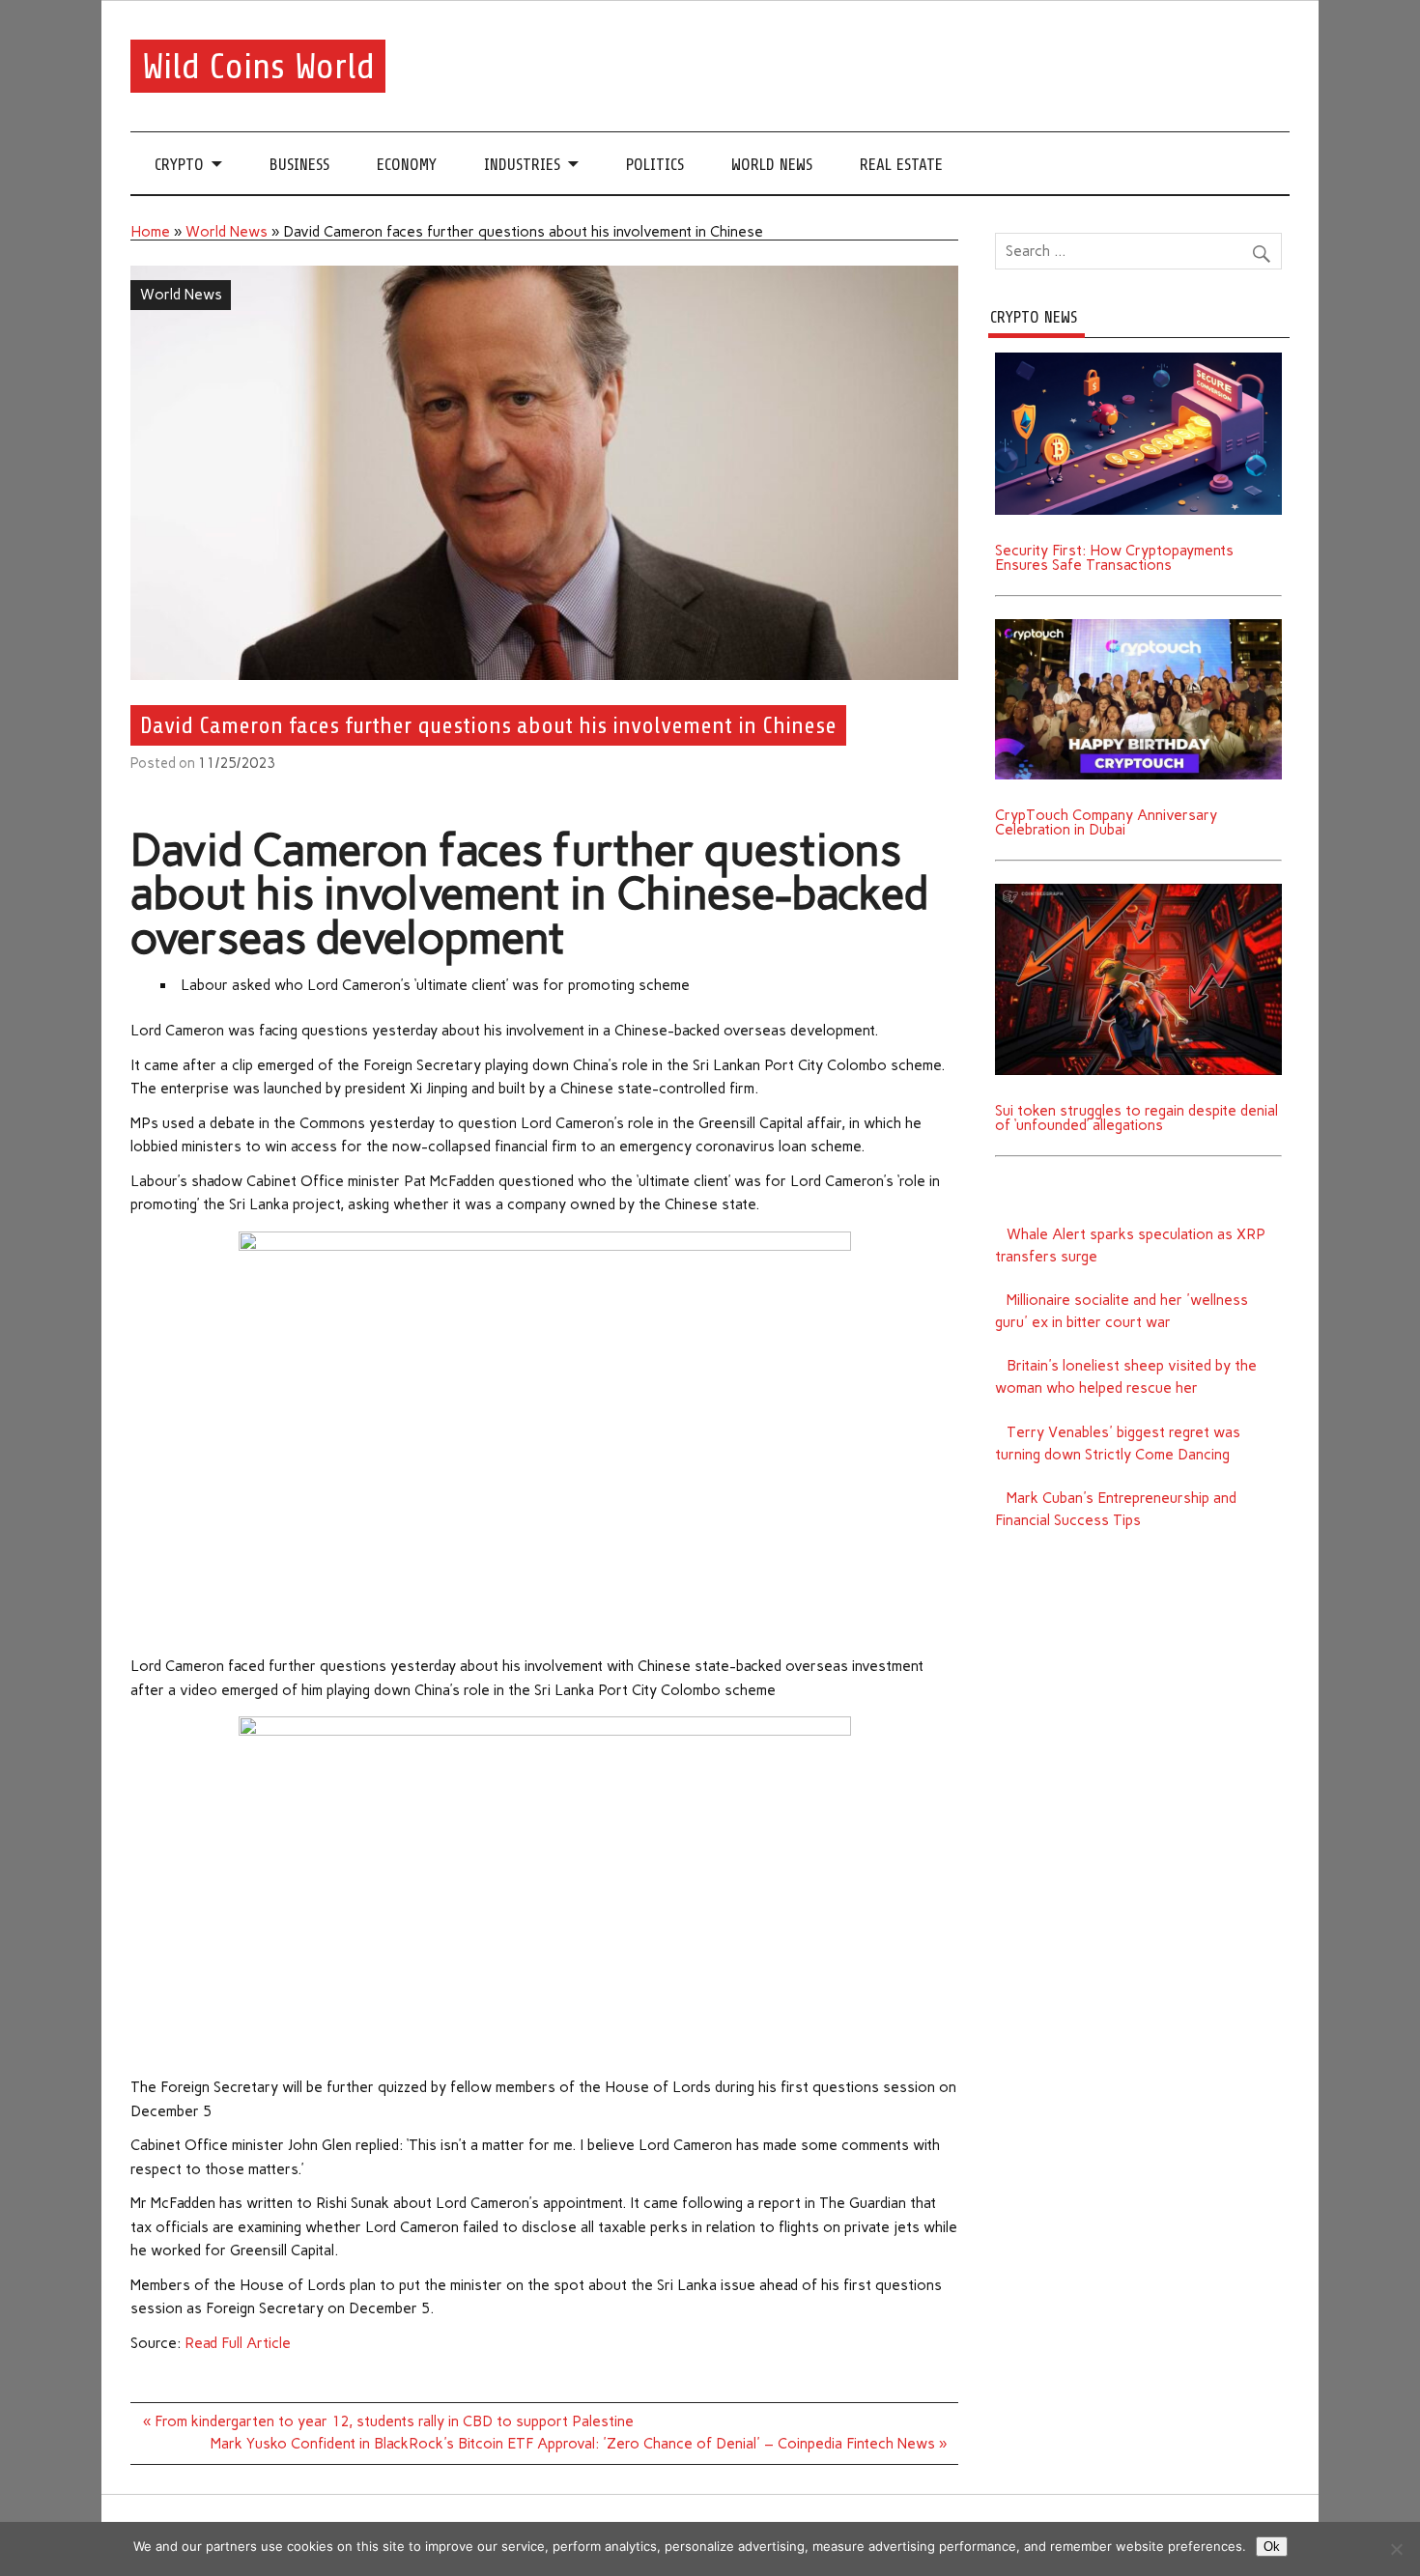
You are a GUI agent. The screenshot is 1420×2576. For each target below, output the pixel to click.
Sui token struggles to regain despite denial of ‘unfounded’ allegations (1136, 1118)
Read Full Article (238, 2343)
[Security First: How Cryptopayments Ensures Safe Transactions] (1138, 359)
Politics (655, 165)
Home (150, 232)
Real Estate (901, 165)
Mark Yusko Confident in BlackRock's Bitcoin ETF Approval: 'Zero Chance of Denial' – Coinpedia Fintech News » (579, 2444)
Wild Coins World (258, 66)
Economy (407, 165)
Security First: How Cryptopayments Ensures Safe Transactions (1114, 558)
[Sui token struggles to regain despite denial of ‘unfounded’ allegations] (1138, 891)
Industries (522, 165)
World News (772, 165)
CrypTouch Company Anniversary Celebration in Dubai (1106, 822)
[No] (1396, 2549)
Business (299, 165)
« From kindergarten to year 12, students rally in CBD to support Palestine (388, 2421)
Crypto (179, 165)
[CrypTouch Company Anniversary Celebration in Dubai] (1138, 626)
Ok (1272, 2547)
